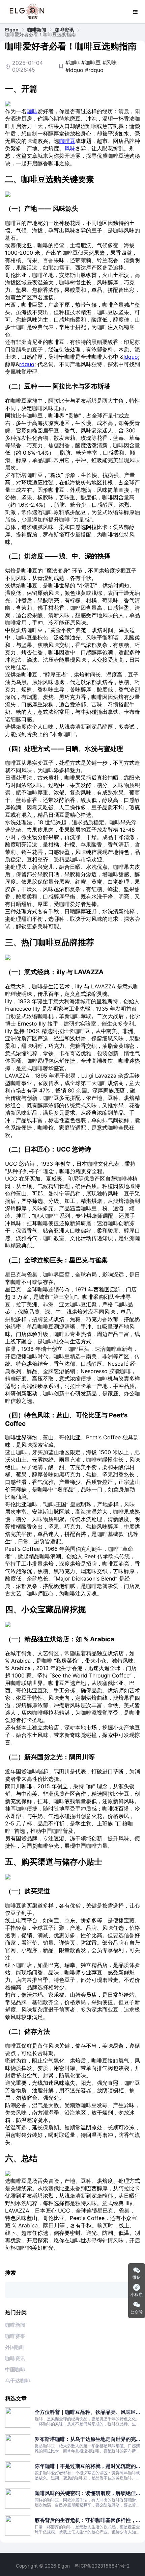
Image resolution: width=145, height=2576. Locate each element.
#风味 (110, 62)
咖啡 (32, 111)
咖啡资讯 (64, 30)
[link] (12, 30)
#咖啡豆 (91, 62)
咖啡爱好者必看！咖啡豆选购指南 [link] (40, 34)
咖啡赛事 (15, 2336)
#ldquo (74, 70)
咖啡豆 (67, 141)
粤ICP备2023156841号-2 (102, 2566)
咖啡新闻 (37, 30)
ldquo (131, 357)
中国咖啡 (15, 2369)
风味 (70, 148)
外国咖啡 (15, 2347)
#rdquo (94, 70)
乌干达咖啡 (18, 2381)
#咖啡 (72, 62)
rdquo (27, 364)
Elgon (12, 30)
